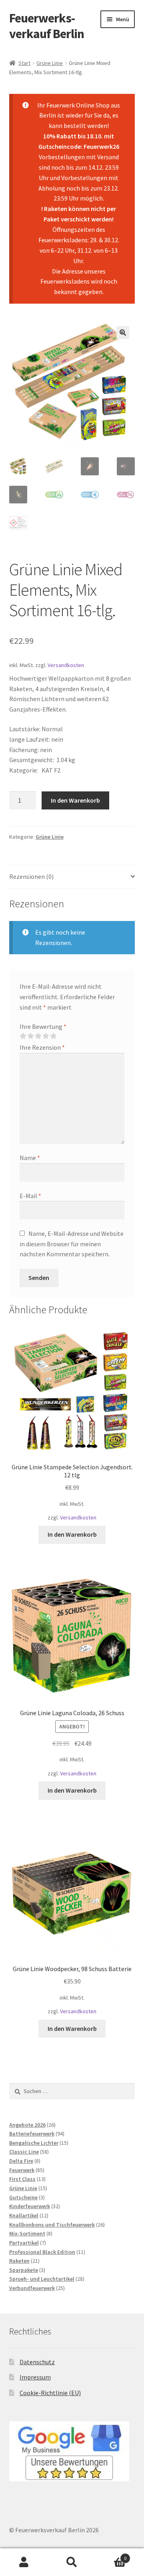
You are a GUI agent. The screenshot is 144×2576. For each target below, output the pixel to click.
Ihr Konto (24, 2562)
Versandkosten (66, 665)
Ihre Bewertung (43, 1026)
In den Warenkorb (75, 800)
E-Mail (30, 1196)
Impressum (35, 2377)
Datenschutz (37, 2361)
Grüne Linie (50, 63)
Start (24, 63)
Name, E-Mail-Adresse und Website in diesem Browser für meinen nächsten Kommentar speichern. (72, 1244)
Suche (72, 2562)
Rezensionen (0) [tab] (31, 876)
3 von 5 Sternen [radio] (38, 1036)
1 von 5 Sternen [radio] (23, 1036)
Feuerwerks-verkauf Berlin (47, 26)
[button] (123, 333)
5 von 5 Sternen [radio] (53, 1036)
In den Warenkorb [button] (72, 1534)
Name (30, 1158)
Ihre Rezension (42, 1047)
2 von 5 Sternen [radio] (30, 1036)
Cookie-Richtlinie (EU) (50, 2393)
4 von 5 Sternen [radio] (46, 1036)
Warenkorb (111, 2555)
